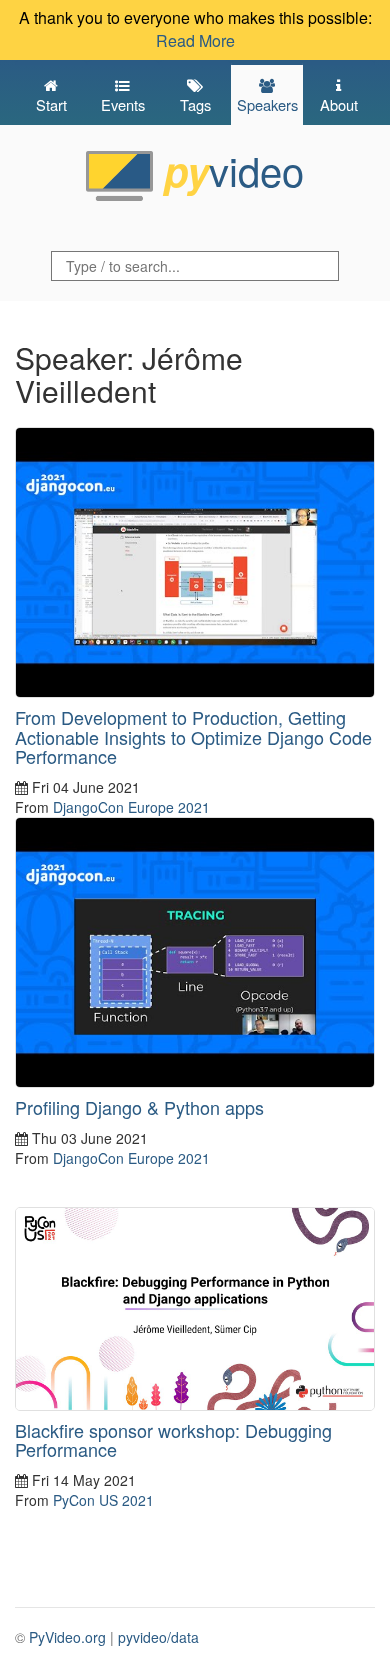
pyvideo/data (158, 1637)
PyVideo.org (67, 1637)
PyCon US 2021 (103, 1500)
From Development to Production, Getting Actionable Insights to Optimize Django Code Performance (193, 737)
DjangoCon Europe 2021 (131, 807)
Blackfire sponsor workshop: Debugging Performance (173, 1440)
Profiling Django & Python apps (139, 1107)
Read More (195, 40)
